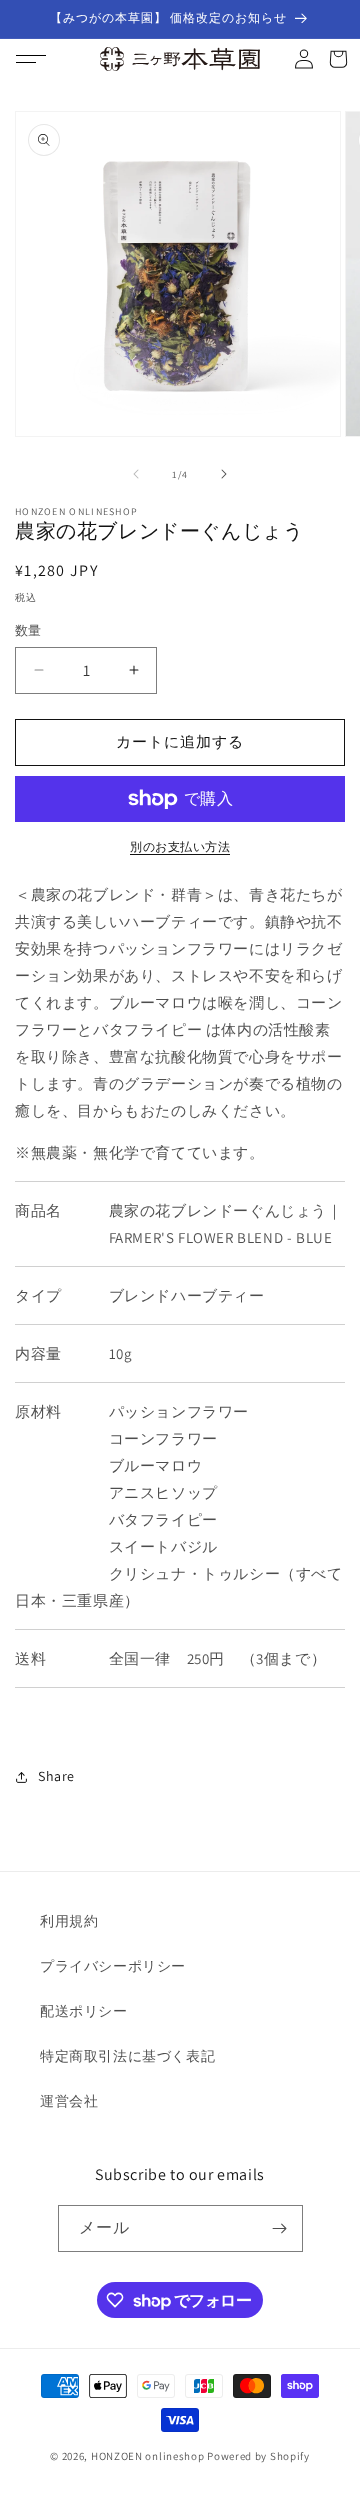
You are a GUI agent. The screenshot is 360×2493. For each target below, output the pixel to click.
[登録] (280, 2228)
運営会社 (69, 2101)
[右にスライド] (224, 474)
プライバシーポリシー (113, 1966)
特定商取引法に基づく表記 (127, 2056)
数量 (28, 630)
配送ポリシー (84, 2011)
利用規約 (69, 1921)
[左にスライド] (136, 474)
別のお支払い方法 (180, 846)
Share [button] (56, 1776)
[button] (31, 59)
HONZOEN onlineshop (148, 2456)
